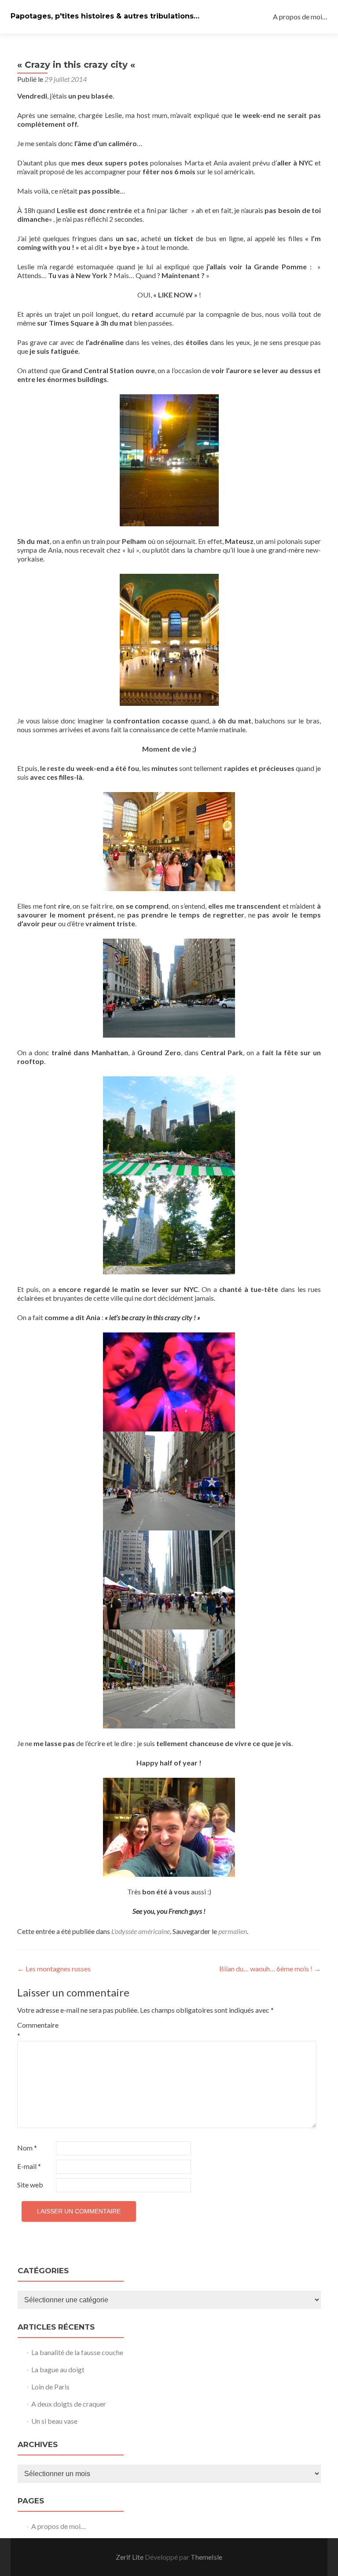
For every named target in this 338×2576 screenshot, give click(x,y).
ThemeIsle (206, 2557)
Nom (27, 2148)
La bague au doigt (58, 2369)
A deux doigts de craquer (69, 2404)
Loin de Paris (50, 2387)
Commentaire (36, 2030)
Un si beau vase (54, 2421)
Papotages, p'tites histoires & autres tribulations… (105, 16)
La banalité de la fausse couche (77, 2352)
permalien (233, 1931)
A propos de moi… (300, 17)
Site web (30, 2185)
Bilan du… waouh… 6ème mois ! (270, 1969)
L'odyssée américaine (141, 1931)
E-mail (29, 2166)
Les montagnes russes (54, 1969)
